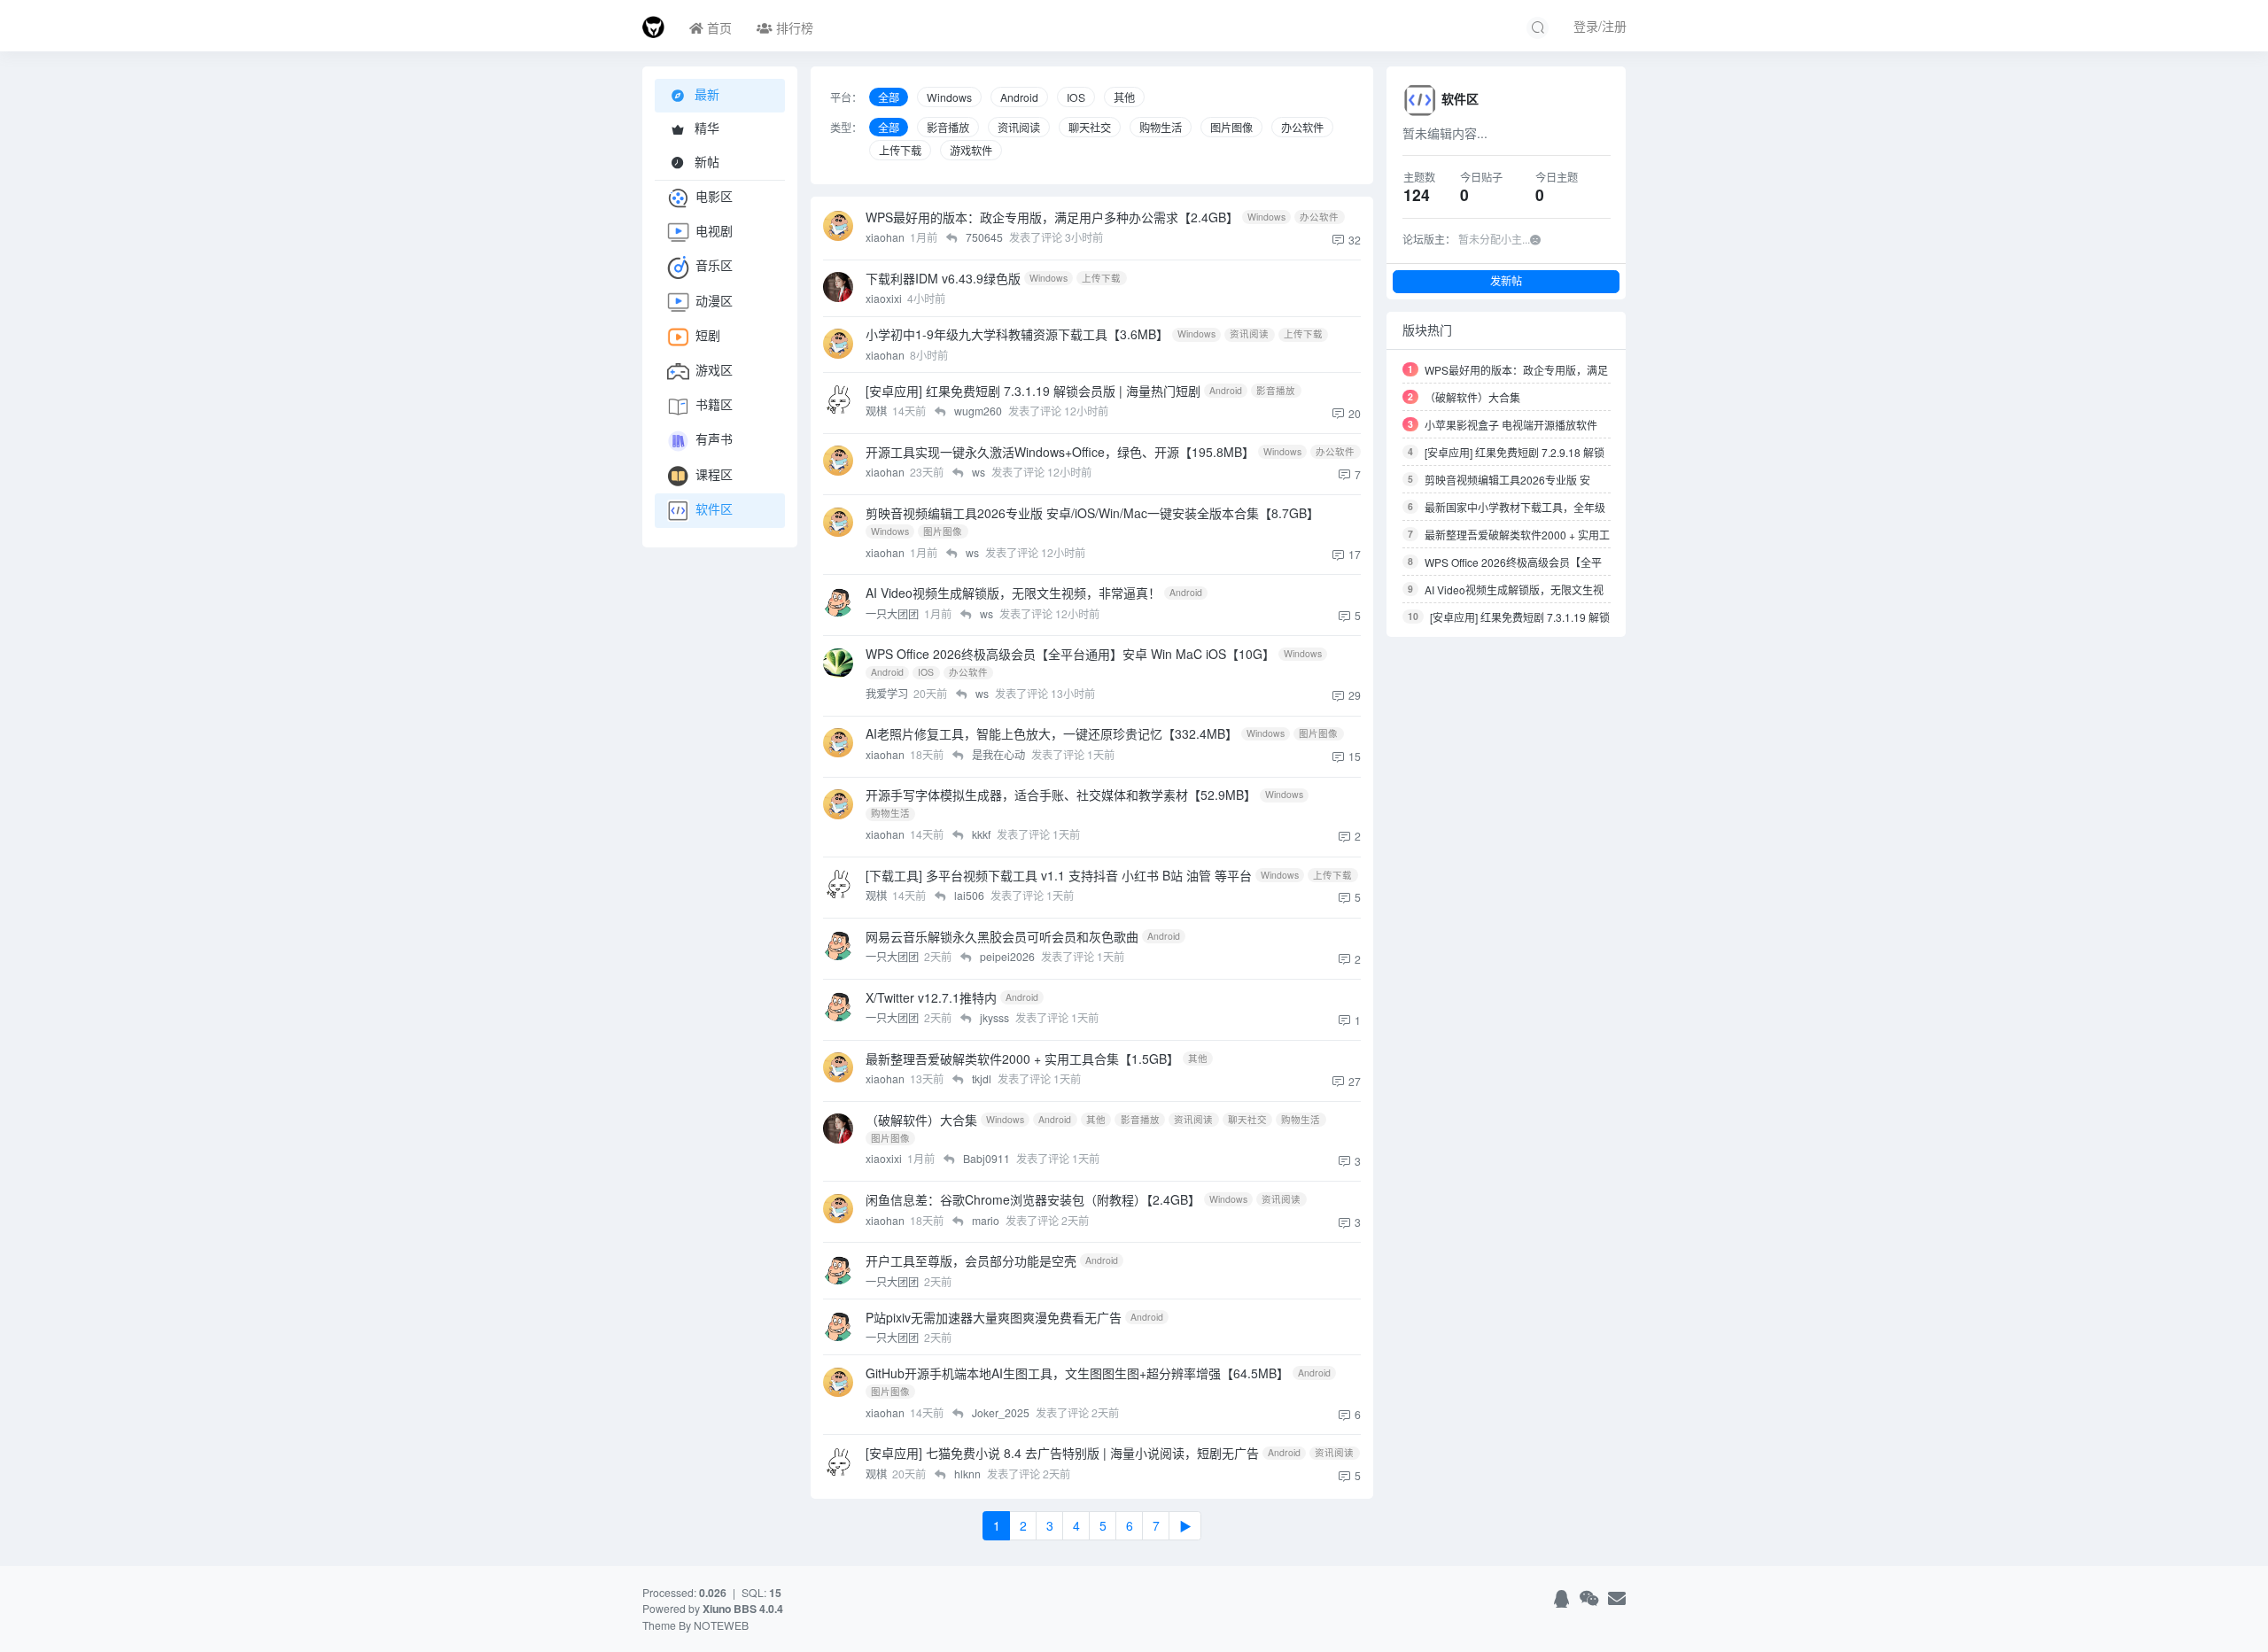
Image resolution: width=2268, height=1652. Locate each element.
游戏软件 (971, 150)
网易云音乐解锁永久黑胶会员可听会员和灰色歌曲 (1002, 936)
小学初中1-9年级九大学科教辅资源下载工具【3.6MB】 (1017, 334)
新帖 (705, 161)
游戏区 (714, 369)
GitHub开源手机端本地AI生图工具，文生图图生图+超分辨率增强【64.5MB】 (1077, 1373)
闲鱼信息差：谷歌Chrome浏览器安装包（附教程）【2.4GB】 (1033, 1199)
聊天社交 (1090, 127)
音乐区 (714, 266)
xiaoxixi (885, 298)
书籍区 (714, 404)
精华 (705, 128)
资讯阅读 (1019, 127)
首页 (718, 27)
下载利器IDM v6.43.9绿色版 (943, 278)
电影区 (714, 196)
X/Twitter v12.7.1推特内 (931, 997)
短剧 (708, 335)
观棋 (878, 411)
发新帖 (1506, 281)
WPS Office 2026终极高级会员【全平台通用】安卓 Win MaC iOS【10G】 (1070, 654)
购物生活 (1161, 127)
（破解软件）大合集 (921, 1120)
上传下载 (900, 150)
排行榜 (793, 27)
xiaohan (886, 237)
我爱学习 (888, 693)
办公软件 (1302, 127)
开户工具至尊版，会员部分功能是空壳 (971, 1260)
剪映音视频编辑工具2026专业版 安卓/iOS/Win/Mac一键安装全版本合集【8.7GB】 (1092, 513)
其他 (1124, 97)
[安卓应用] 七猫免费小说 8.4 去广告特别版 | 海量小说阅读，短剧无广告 (1062, 1453)
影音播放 (948, 127)
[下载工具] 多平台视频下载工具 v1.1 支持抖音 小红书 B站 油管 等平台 (1059, 875)
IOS (1076, 97)
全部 (889, 97)
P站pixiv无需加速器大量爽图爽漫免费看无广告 (994, 1317)
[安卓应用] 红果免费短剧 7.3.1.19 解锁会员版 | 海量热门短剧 (1033, 391)
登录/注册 (1600, 26)
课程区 (714, 474)
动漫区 (714, 300)
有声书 (714, 439)
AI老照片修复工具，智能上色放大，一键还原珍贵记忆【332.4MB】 (1052, 733)
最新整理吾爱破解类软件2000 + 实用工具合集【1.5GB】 (1022, 1059)
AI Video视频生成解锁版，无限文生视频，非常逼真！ (1013, 593)
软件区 (714, 508)
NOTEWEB (721, 1625)
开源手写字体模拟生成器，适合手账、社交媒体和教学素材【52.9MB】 (1061, 795)
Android (1019, 97)
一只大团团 (893, 613)
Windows (949, 97)
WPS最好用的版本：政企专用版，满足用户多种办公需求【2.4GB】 (1052, 217)
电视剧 (714, 230)
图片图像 (1231, 127)
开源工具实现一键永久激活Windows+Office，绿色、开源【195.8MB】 (1060, 452)
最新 (705, 94)
